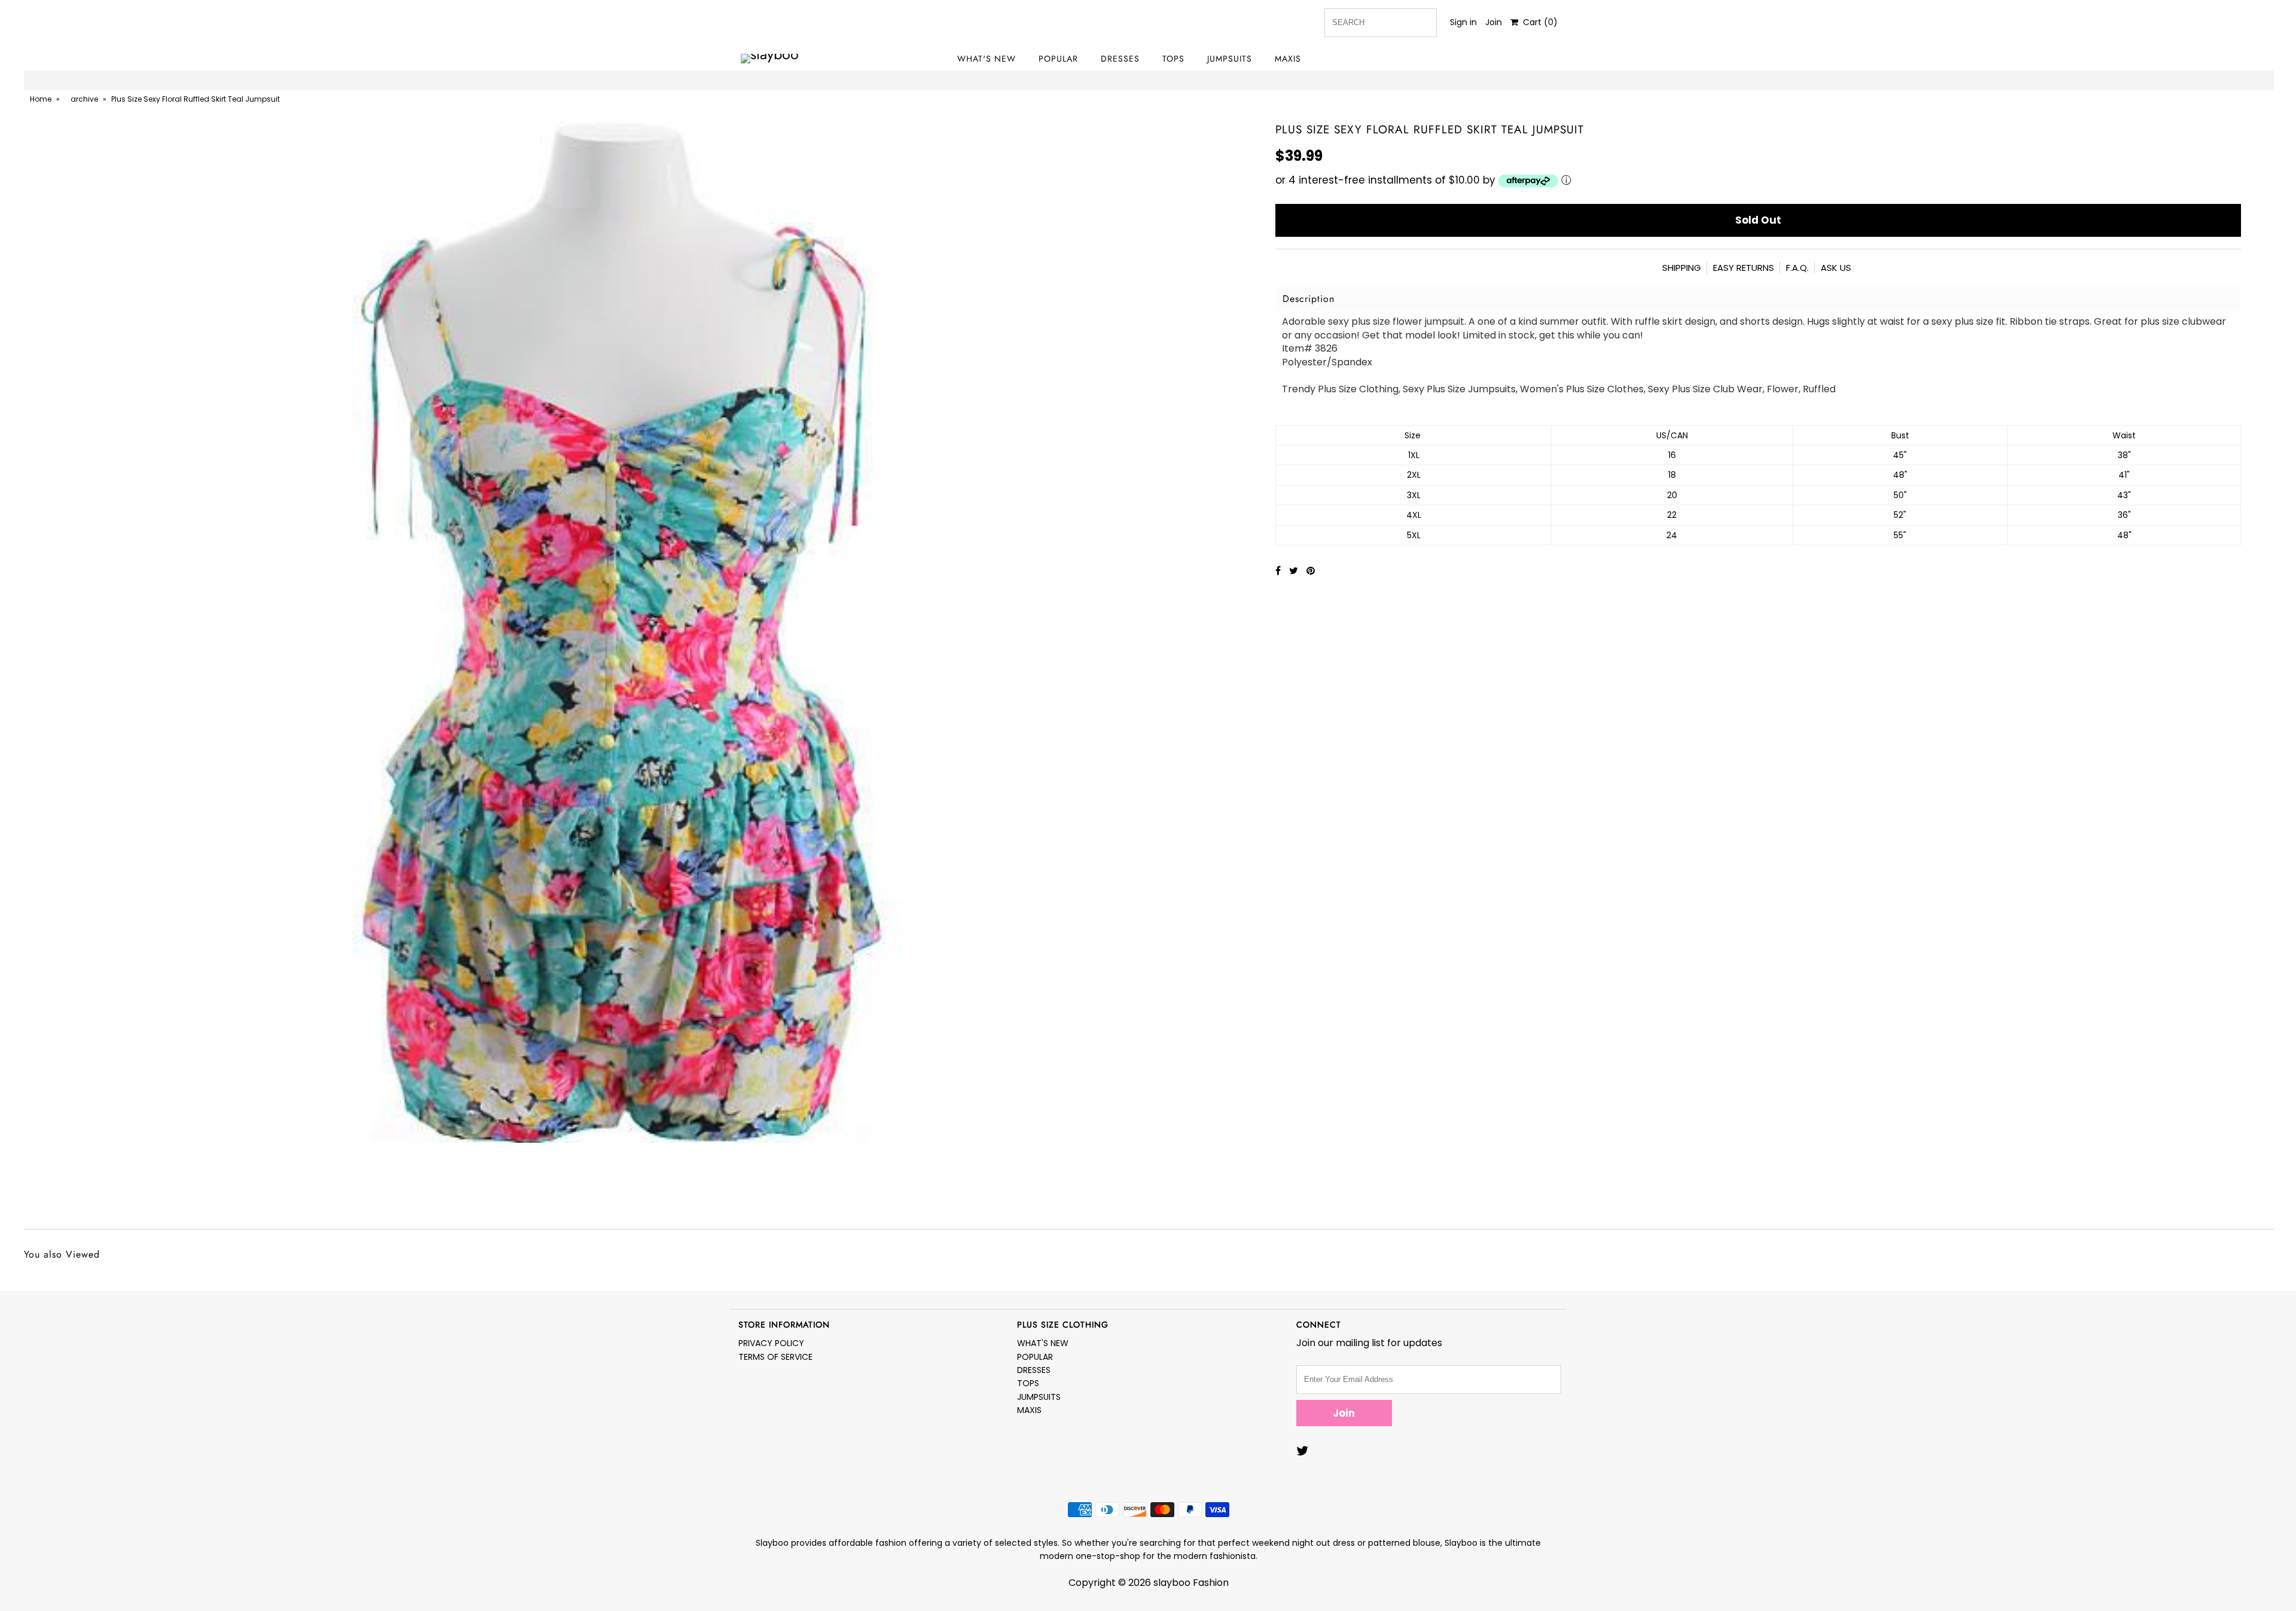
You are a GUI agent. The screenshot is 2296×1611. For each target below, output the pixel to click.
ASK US (1836, 268)
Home (41, 99)
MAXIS (1288, 59)
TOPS (1173, 59)
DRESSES (1120, 59)
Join (1494, 22)
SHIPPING (1682, 268)
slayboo (1172, 1583)
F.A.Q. (1797, 268)
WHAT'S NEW (987, 59)
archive (84, 99)
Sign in (1463, 22)
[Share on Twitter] (1295, 571)
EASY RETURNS (1744, 268)
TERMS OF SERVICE (775, 1357)
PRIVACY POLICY (771, 1343)
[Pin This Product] (1311, 571)
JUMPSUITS (1230, 59)
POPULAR (1058, 59)
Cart (1538, 22)
